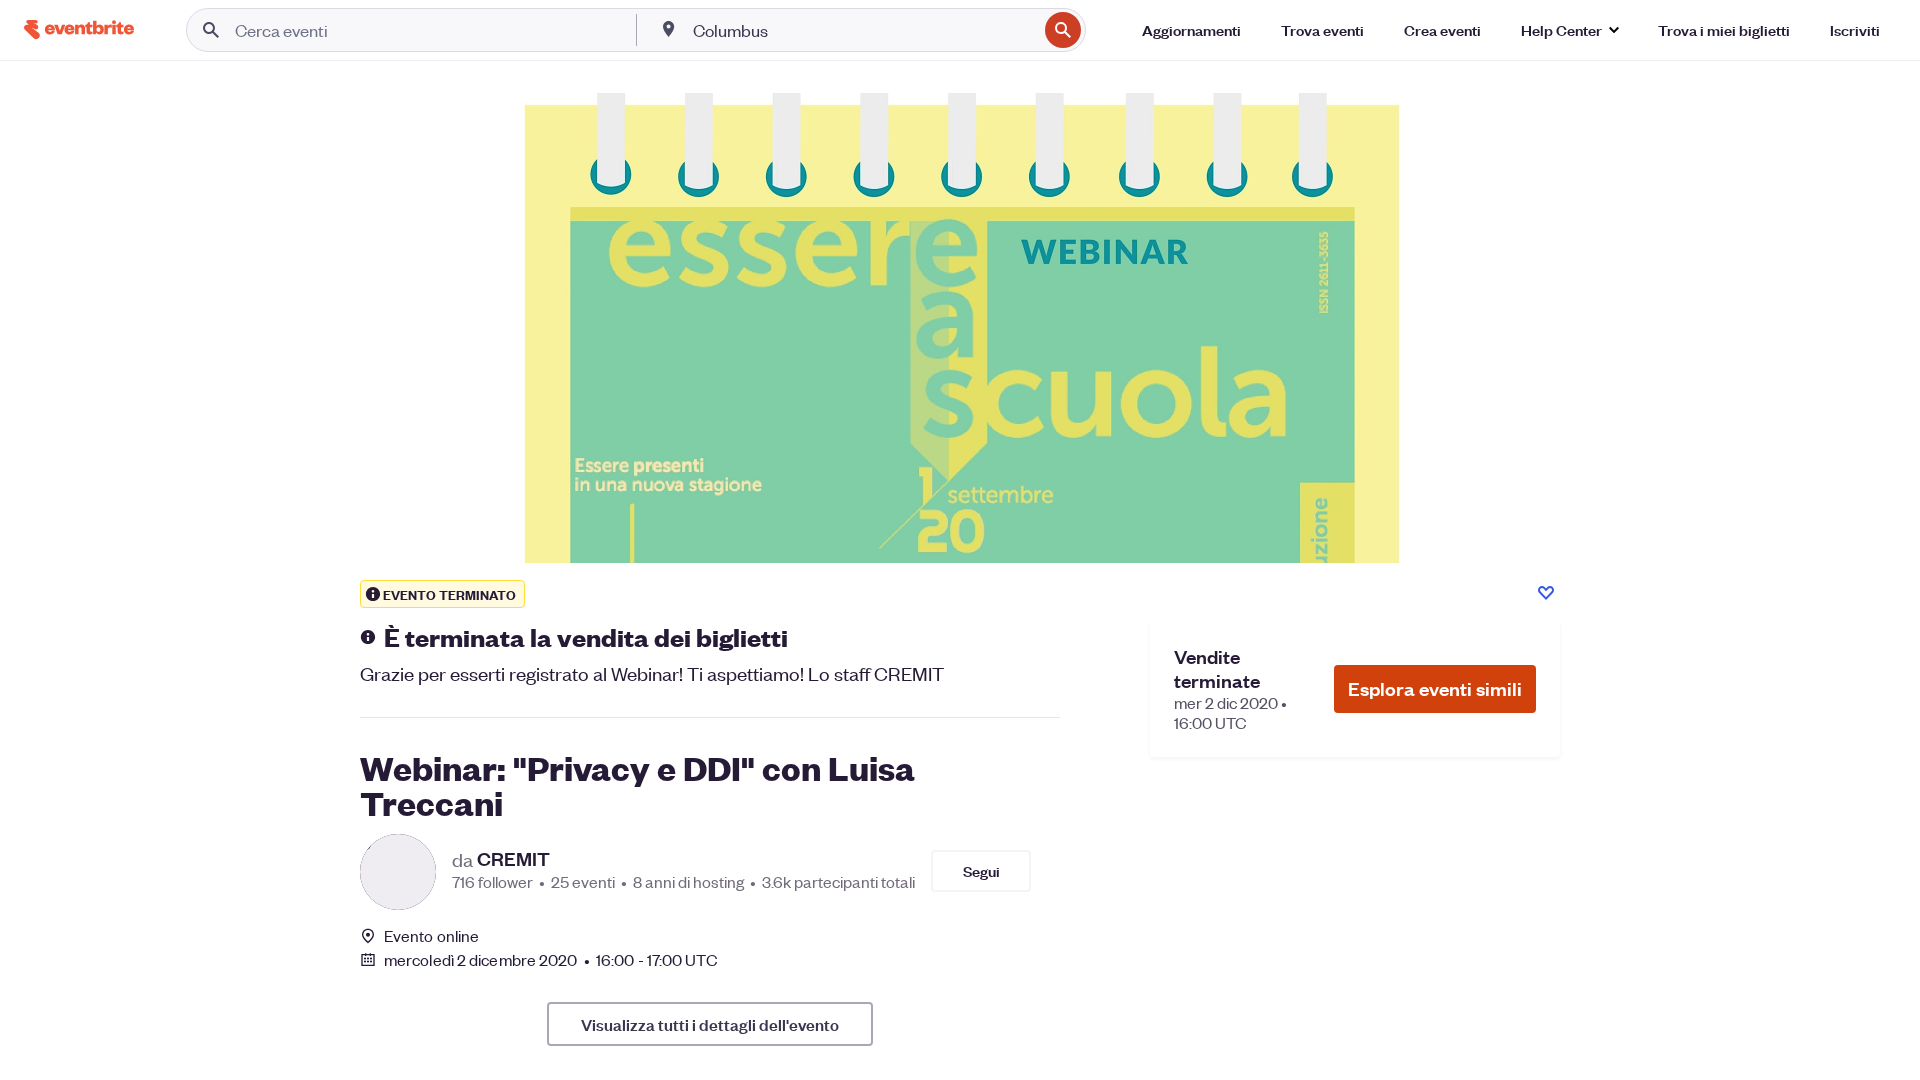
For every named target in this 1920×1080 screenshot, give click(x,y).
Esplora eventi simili (1435, 688)
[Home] (79, 29)
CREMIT (513, 859)
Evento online (431, 936)
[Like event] (1546, 593)
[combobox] (863, 30)
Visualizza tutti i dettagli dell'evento (710, 1024)
